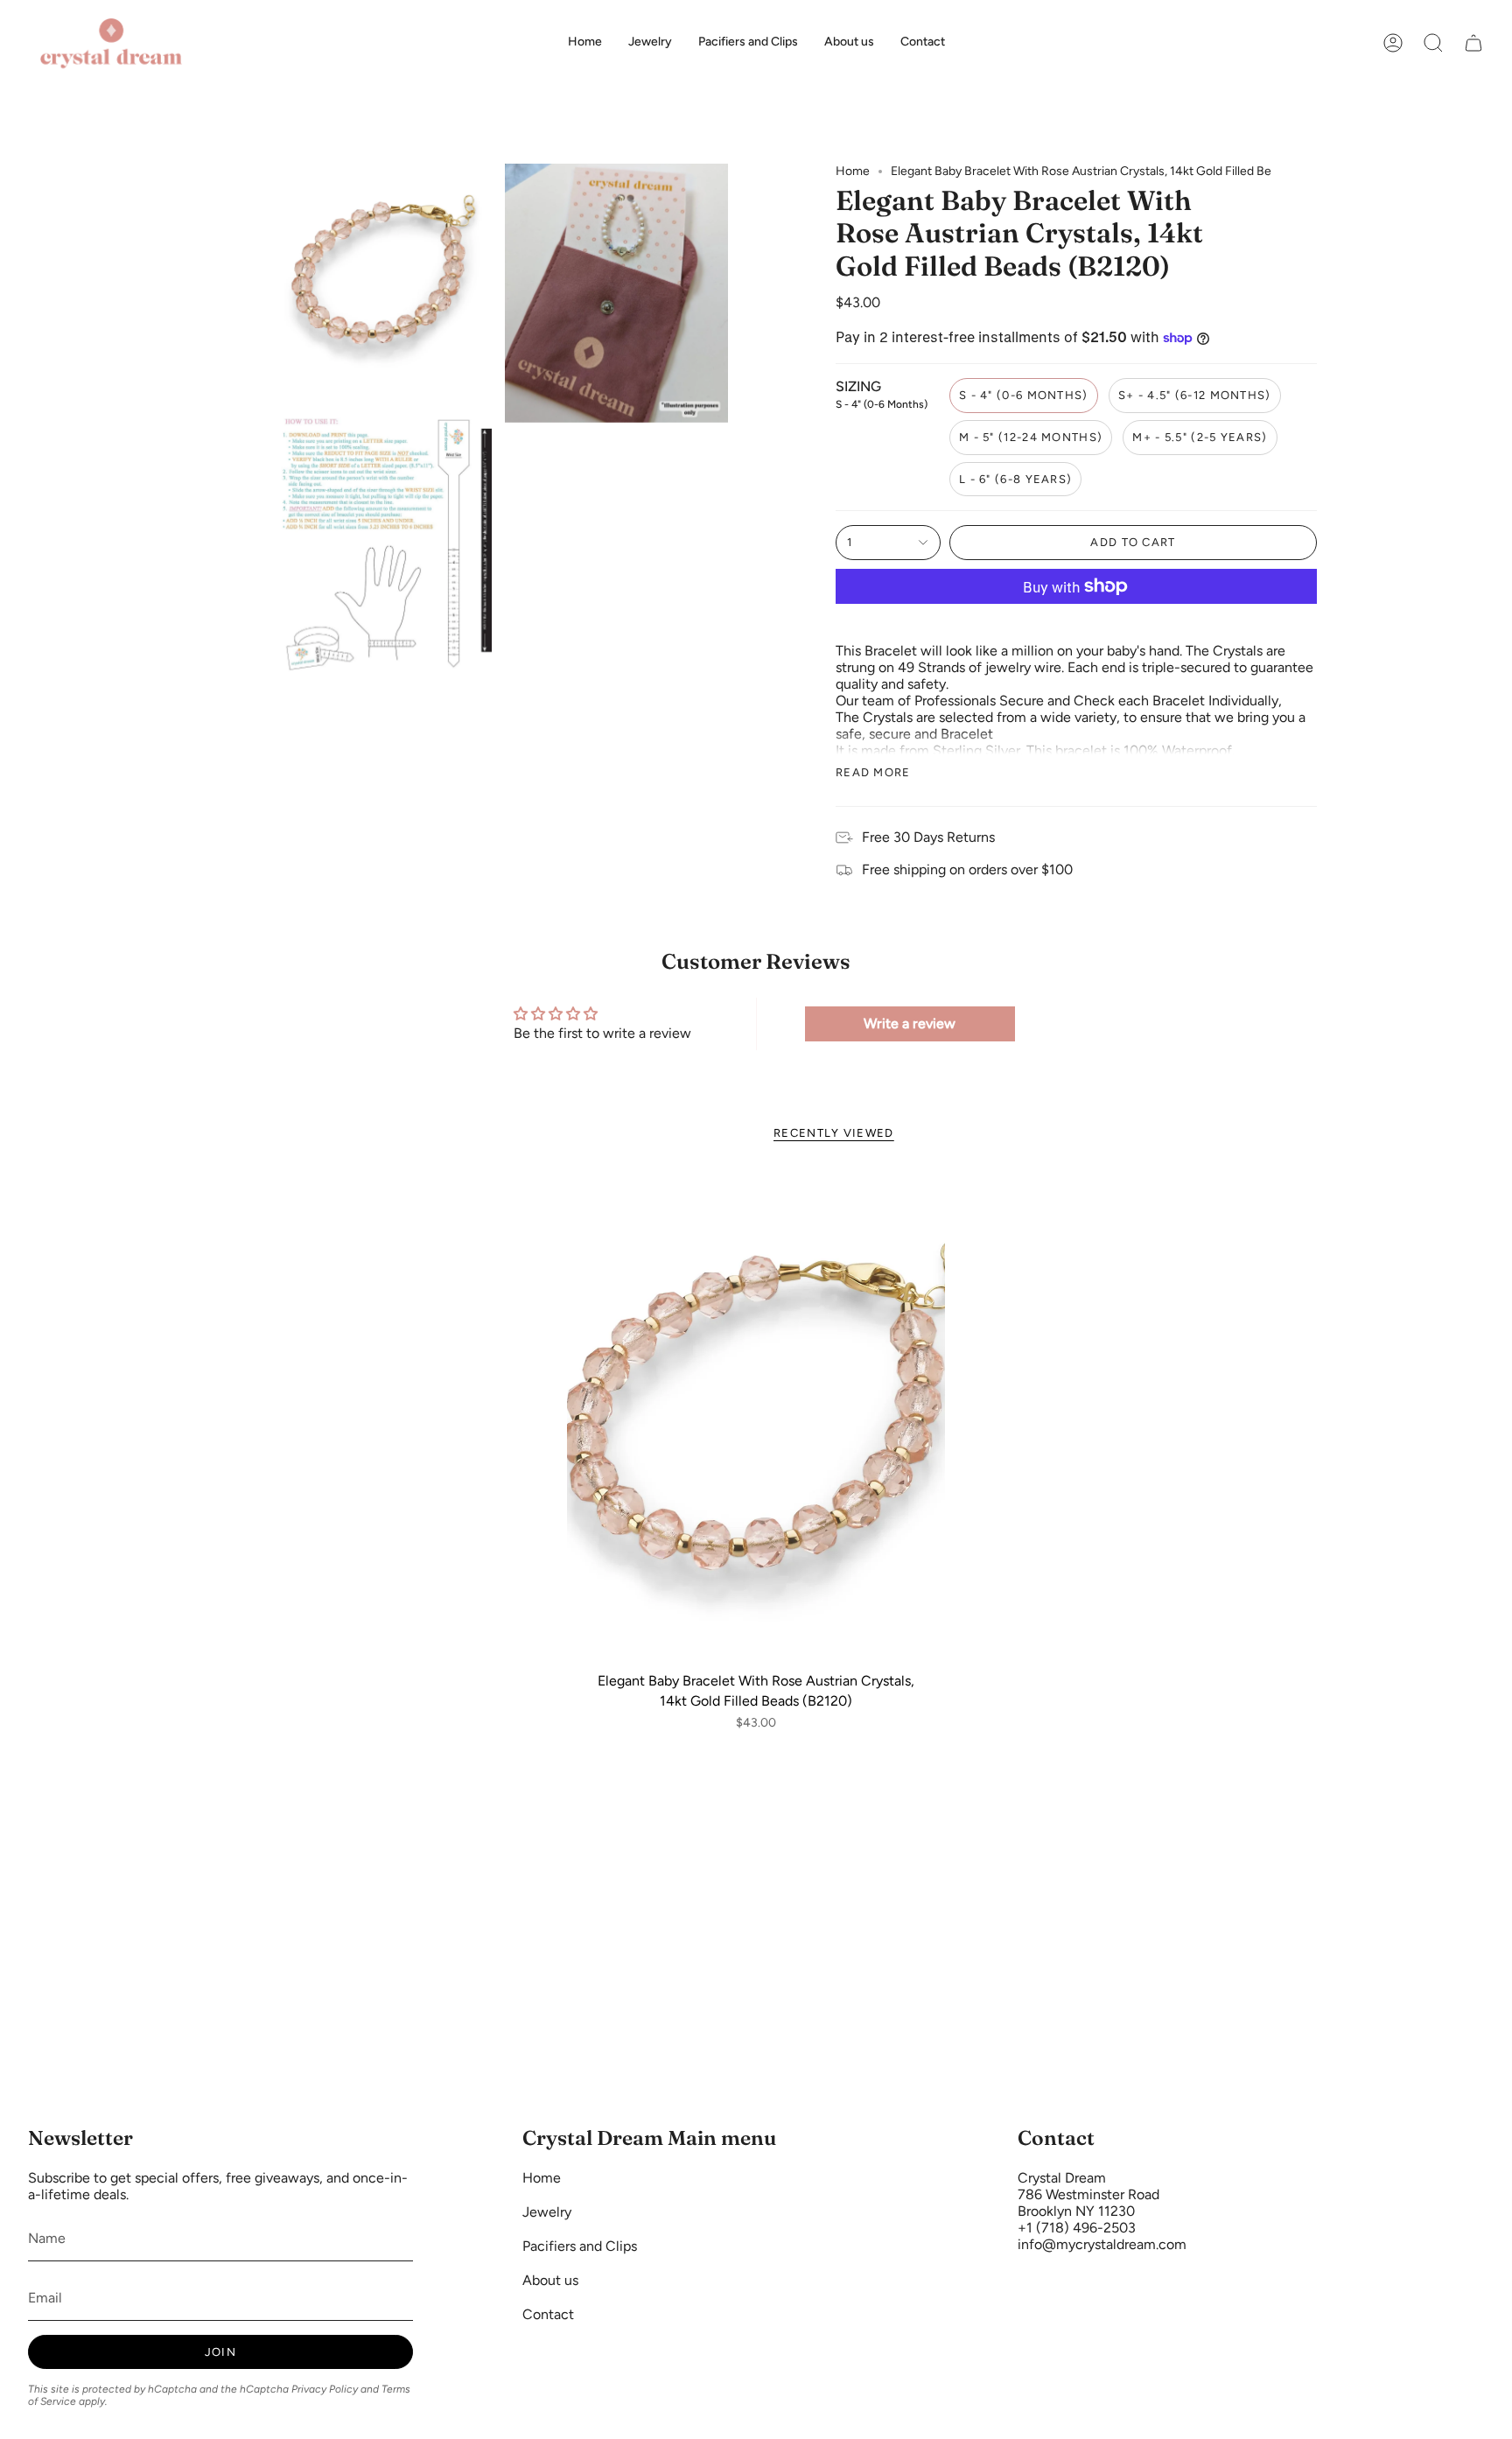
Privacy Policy (325, 2389)
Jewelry (547, 2212)
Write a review (910, 1023)
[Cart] (1473, 43)
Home (853, 171)
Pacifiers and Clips (580, 2246)
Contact (548, 2314)
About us (550, 2280)
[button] (1433, 43)
